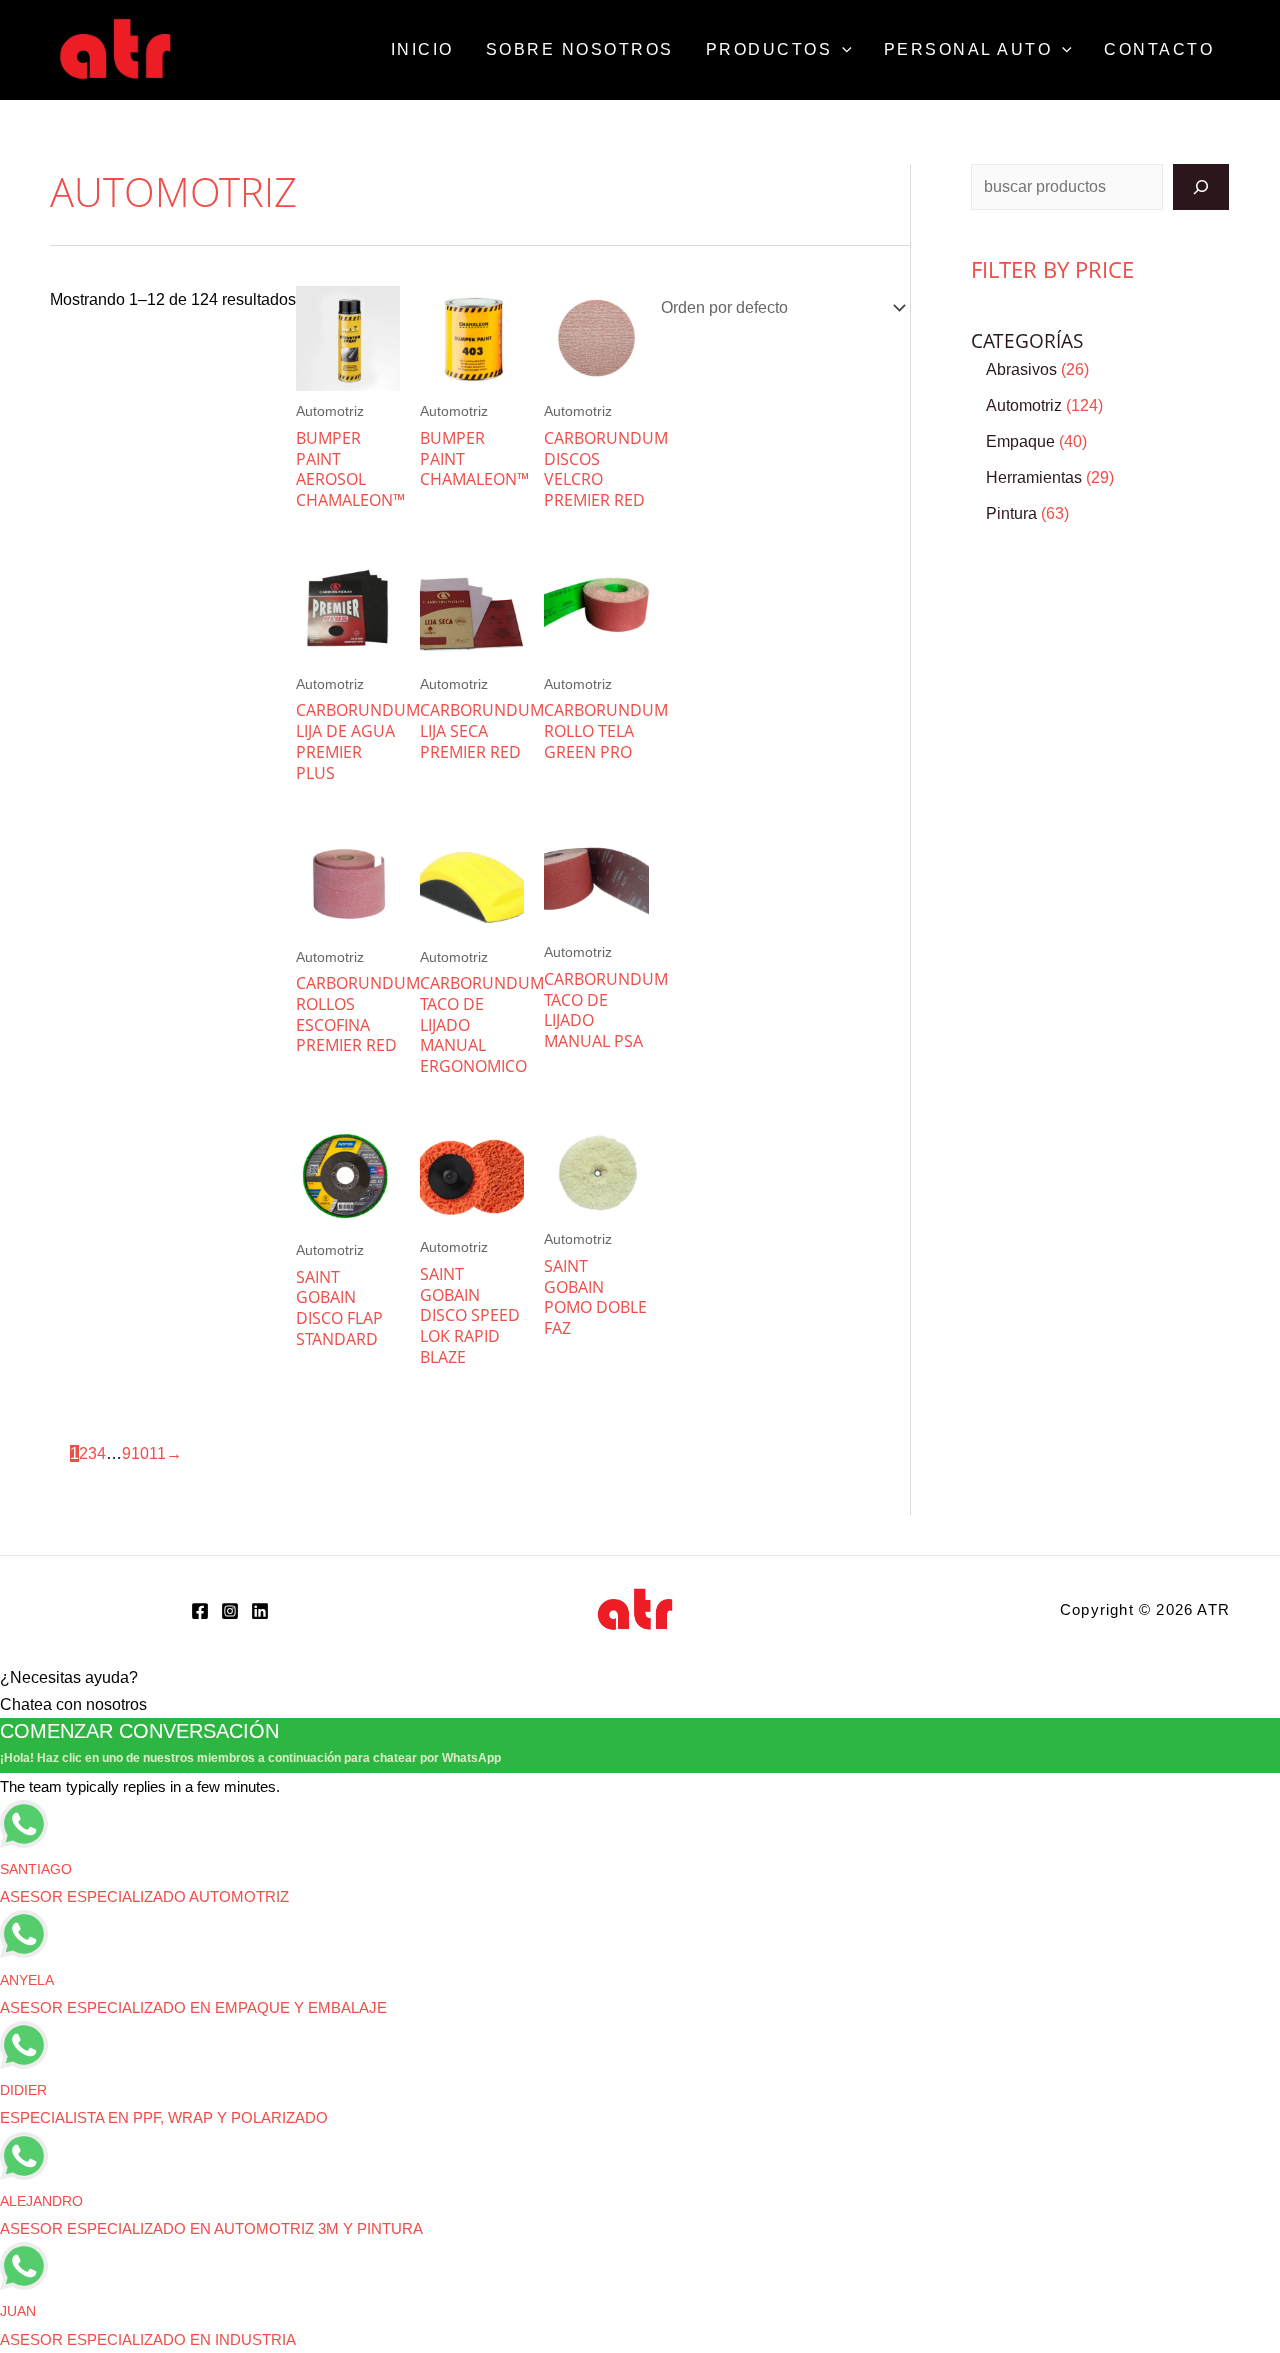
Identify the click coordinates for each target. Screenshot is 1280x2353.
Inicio (422, 49)
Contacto (1159, 49)
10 (140, 1453)
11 (157, 1453)
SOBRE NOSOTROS (580, 49)
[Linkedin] (260, 1611)
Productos (769, 49)
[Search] (1201, 187)
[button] (842, 50)
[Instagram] (230, 1611)
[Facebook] (200, 1611)
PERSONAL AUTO (968, 49)
